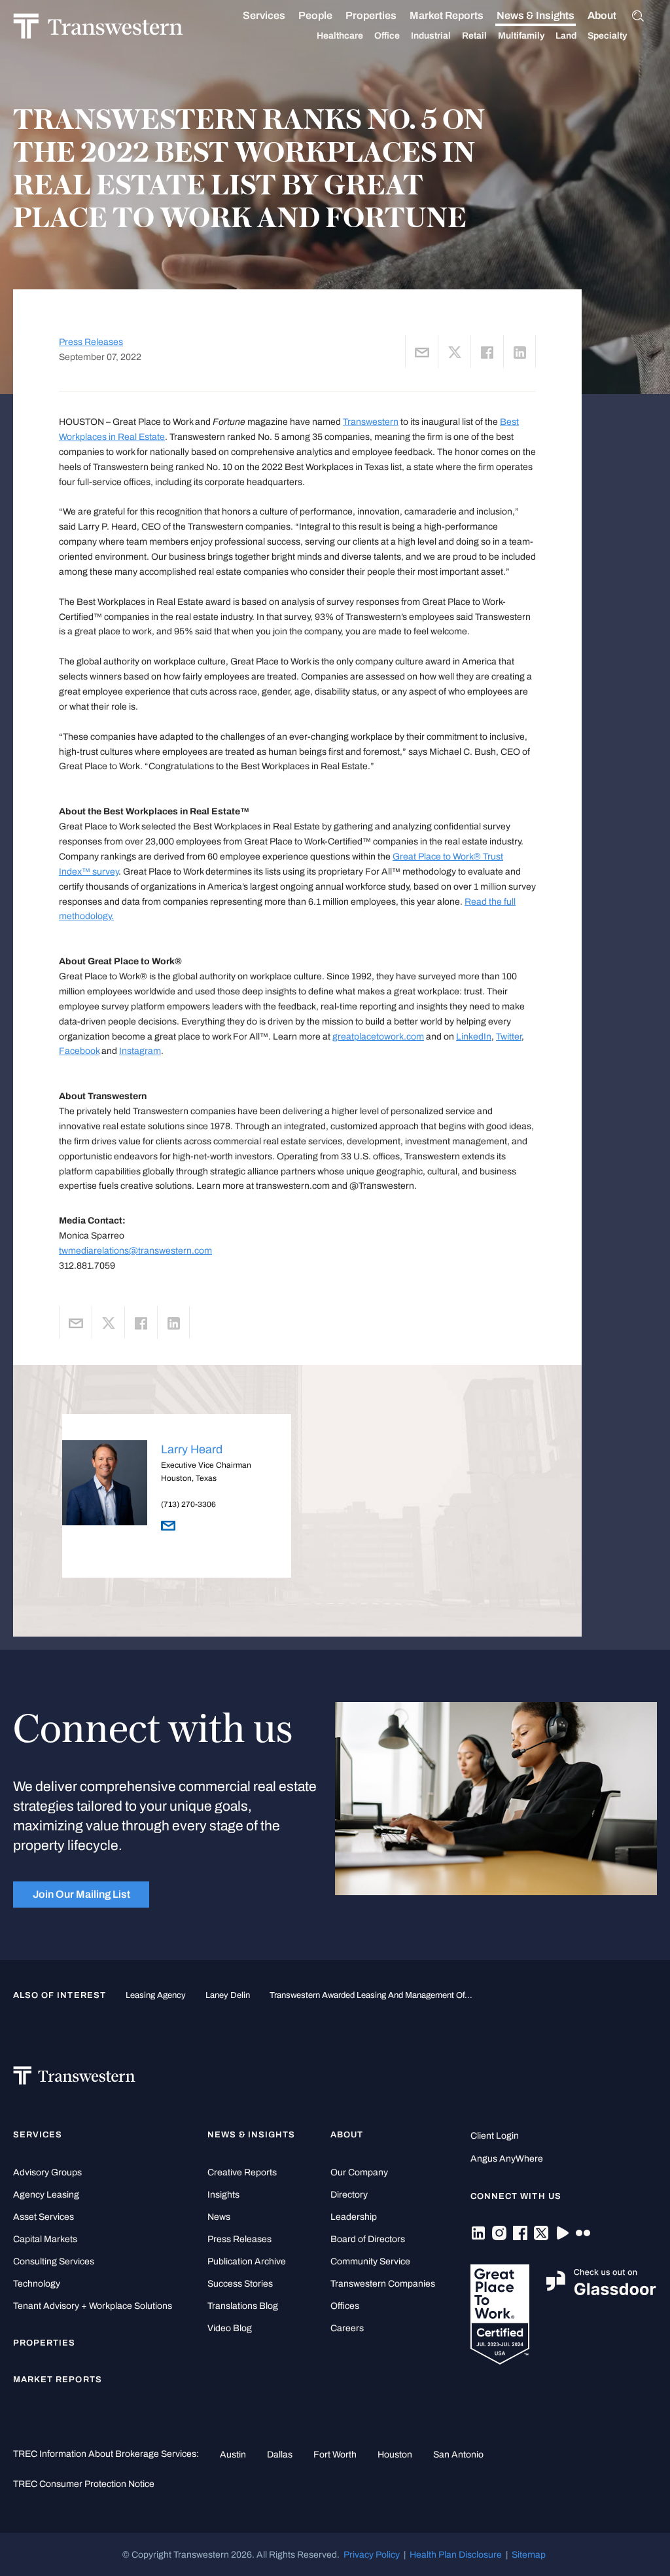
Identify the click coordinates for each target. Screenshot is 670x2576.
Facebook (79, 1051)
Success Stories (240, 2284)
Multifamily (521, 36)
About (602, 15)
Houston (395, 2454)
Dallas (280, 2454)
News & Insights (536, 15)
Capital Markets (45, 2239)
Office (387, 36)
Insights (223, 2195)
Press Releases (91, 342)
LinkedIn (474, 1036)
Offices (345, 2306)
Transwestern (371, 422)
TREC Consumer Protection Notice (84, 2484)
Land (566, 36)
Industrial (431, 36)
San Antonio (458, 2454)
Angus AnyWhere (507, 2159)
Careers (347, 2328)
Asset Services (44, 2217)
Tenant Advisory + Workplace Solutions (93, 2306)
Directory (349, 2195)
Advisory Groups (47, 2172)
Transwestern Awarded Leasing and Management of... (371, 1995)
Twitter (509, 1036)
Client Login (495, 2136)
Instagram (140, 1051)
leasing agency (156, 1995)
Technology (37, 2284)
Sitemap (529, 2554)
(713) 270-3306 (188, 1504)
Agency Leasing (46, 2195)
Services (264, 15)
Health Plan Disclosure (456, 2554)
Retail (474, 36)
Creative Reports (242, 2172)
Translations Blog (243, 2306)
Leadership (354, 2217)
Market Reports (447, 15)
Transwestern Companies (383, 2284)
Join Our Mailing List (81, 1894)
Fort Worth (335, 2454)
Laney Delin (228, 1995)
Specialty (607, 36)
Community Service (370, 2261)
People (315, 15)
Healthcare (340, 36)
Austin (233, 2454)
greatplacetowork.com (378, 1036)
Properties (371, 15)
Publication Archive (247, 2261)
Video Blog (230, 2328)
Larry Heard (192, 1449)
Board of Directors (368, 2239)
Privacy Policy (372, 2554)
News (219, 2217)
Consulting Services (54, 2261)
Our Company (359, 2172)
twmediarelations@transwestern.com (135, 1250)
